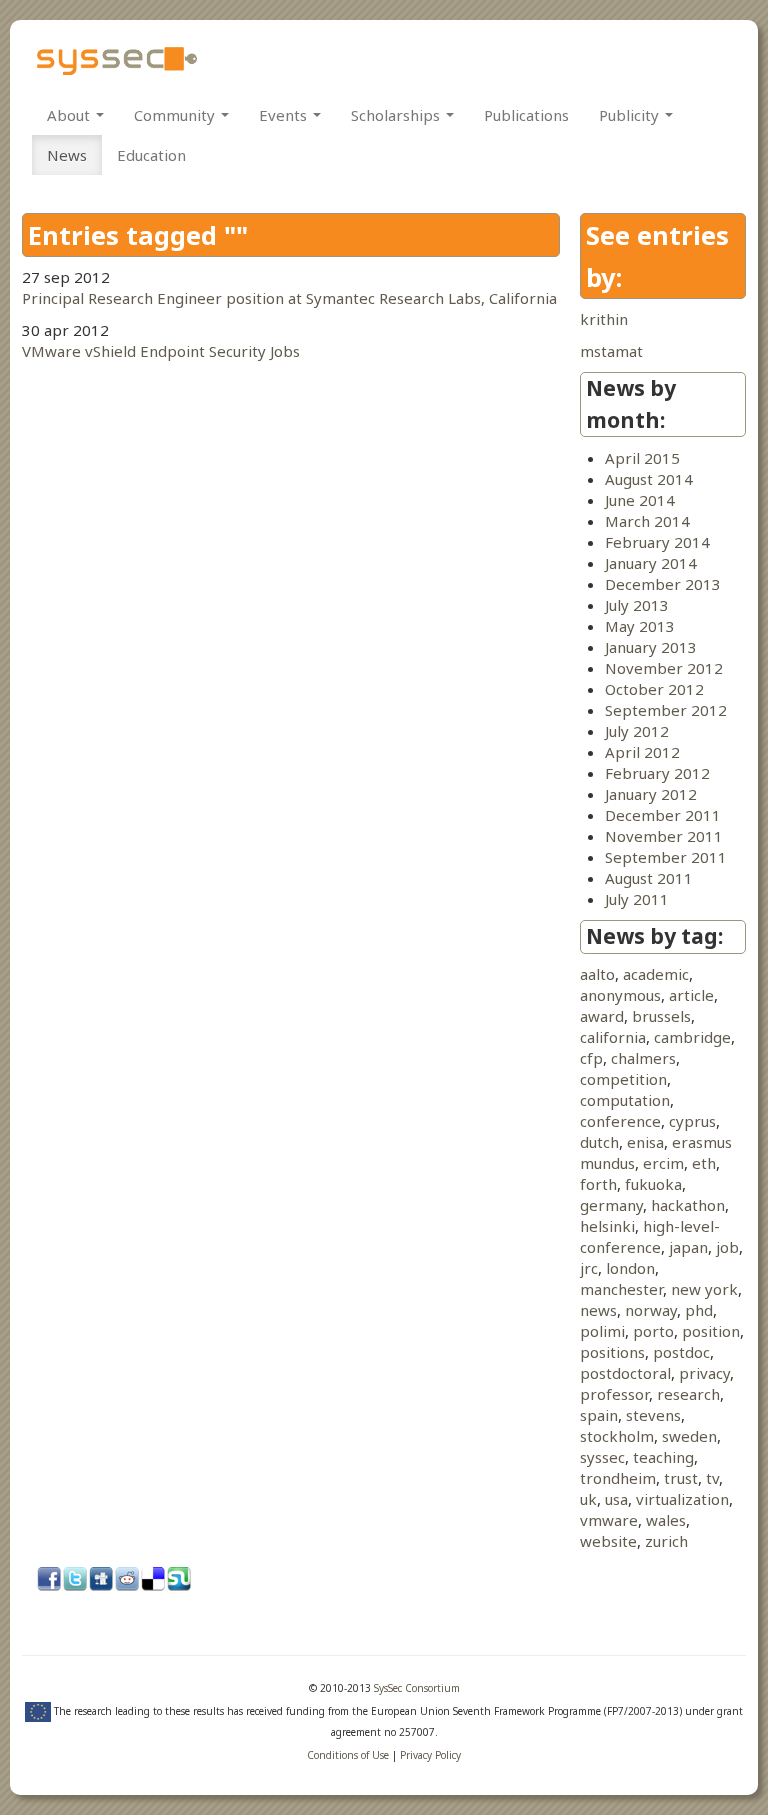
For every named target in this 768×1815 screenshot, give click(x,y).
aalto (597, 974)
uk (588, 1499)
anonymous (620, 995)
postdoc (681, 1352)
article (691, 995)
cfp (591, 1058)
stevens (653, 1415)
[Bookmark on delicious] (154, 1580)
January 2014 (651, 563)
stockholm (617, 1436)
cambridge (692, 1037)
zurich (666, 1541)
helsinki (607, 1226)
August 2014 (649, 479)
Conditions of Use (348, 1755)
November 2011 (664, 836)
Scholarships (397, 115)
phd (699, 1310)
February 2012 (657, 773)
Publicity (631, 115)
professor (614, 1394)
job (727, 1247)
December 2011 (663, 815)
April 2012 (642, 752)
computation (625, 1100)
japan (688, 1247)
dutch (599, 1142)
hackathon (688, 1205)
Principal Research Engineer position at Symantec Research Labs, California (289, 298)
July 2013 (637, 605)
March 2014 (647, 521)
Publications (526, 115)
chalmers (643, 1058)
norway (651, 1310)
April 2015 (642, 458)
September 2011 (666, 857)
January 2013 (651, 647)
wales (666, 1520)
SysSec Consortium (417, 1688)
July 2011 (637, 899)
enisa (645, 1142)
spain (599, 1415)
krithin (604, 319)
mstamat (611, 351)
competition (623, 1079)
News (67, 155)
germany (611, 1205)
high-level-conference (650, 1236)
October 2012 (654, 689)
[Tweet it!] (76, 1580)
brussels (661, 1016)
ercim (663, 1163)
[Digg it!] (102, 1580)
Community (176, 115)
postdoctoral (625, 1373)
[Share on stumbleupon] (180, 1580)
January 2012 (651, 794)
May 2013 (640, 626)
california (613, 1037)
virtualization (682, 1499)
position (711, 1331)
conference (620, 1121)
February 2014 (657, 542)
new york (704, 1289)
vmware (609, 1520)
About (70, 115)
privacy (704, 1373)
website (608, 1541)
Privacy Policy (430, 1755)
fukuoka (653, 1184)
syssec (602, 1457)
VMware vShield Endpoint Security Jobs (161, 351)
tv (712, 1478)
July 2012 (637, 731)
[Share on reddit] (128, 1580)
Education (151, 155)
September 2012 (666, 710)
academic (656, 974)
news (598, 1310)
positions (612, 1352)
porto (653, 1331)
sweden (689, 1436)
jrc (589, 1268)
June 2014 (640, 500)
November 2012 (664, 668)
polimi (602, 1331)
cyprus (692, 1121)
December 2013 (663, 584)
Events (285, 115)
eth (704, 1163)
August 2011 (649, 878)
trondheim (618, 1478)
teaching (663, 1457)
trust (681, 1478)
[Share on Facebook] (50, 1580)
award (602, 1016)
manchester (621, 1289)
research (688, 1394)
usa (616, 1499)
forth (598, 1184)
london (630, 1268)
